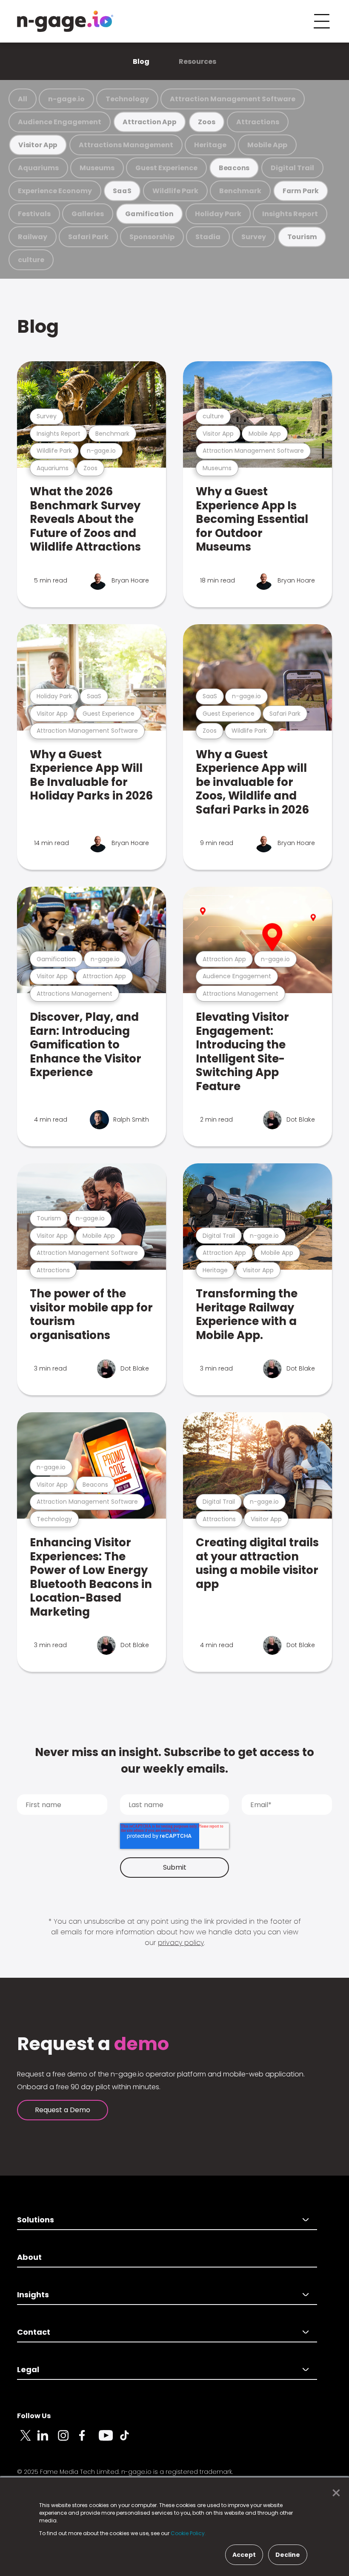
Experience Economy (55, 191)
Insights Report (290, 214)
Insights (33, 2295)
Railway (33, 237)
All (23, 99)
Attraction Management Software (233, 99)
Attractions (258, 122)
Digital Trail (292, 168)
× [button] (334, 2493)
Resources (197, 61)
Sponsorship (152, 237)
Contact (34, 2332)
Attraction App (149, 122)
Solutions (36, 2220)
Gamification (149, 214)
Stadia (208, 237)
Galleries (88, 214)
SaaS (122, 191)
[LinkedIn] (48, 2440)
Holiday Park (218, 214)
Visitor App (38, 145)
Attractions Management (126, 145)
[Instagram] (68, 2440)
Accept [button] (244, 2555)
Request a (93, 2044)
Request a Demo (63, 2110)
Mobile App (267, 145)
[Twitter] (27, 2440)
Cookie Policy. (188, 2533)
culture (31, 260)
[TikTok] (129, 2440)
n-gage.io (66, 99)
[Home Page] (65, 21)
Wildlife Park (175, 191)
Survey (254, 237)
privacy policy (181, 1943)
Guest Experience (166, 168)
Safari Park (88, 237)
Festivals (34, 214)
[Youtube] (109, 2440)
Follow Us (34, 2416)
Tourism (302, 237)
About (29, 2257)
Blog (141, 61)
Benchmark (240, 191)
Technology (127, 99)
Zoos (206, 122)
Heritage (210, 145)
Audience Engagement (60, 122)
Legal (28, 2369)
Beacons (234, 168)
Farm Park (301, 191)
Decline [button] (288, 2555)
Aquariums (38, 168)
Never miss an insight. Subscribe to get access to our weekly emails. (174, 1761)
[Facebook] (89, 2440)
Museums (97, 168)
